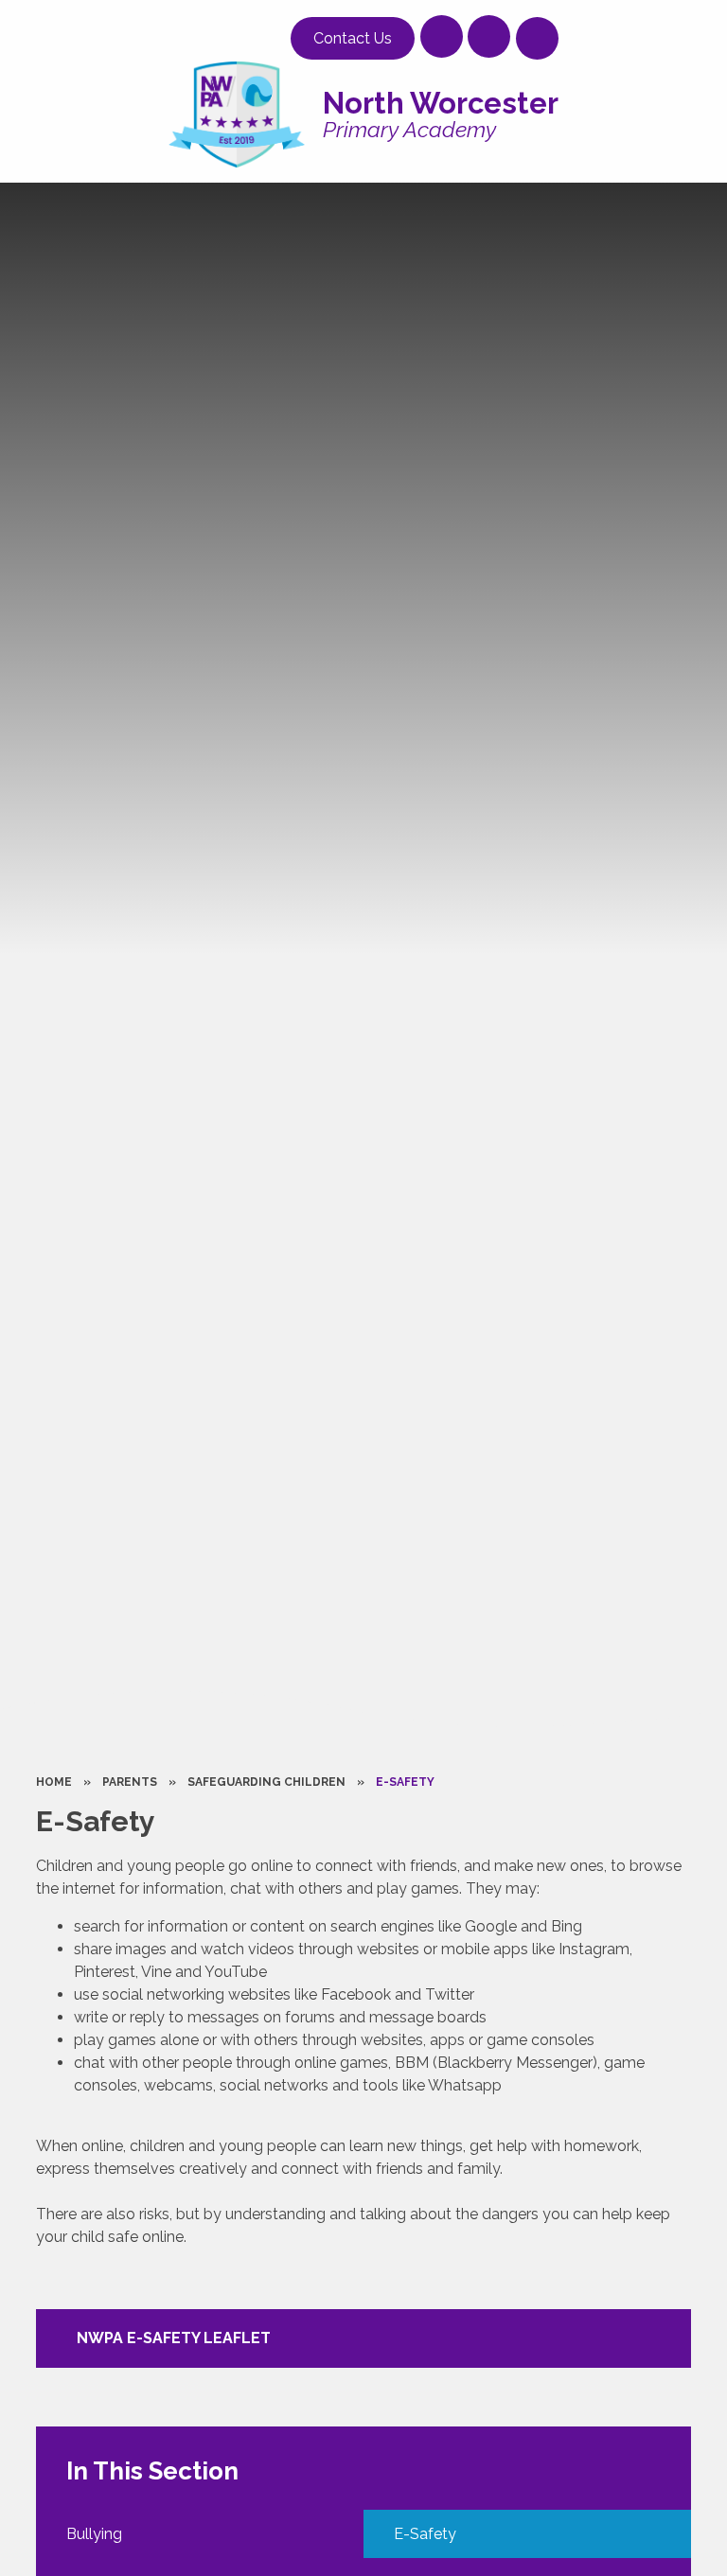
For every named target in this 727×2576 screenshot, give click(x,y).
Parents (130, 1782)
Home (54, 1782)
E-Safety (405, 1782)
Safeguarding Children (266, 1782)
